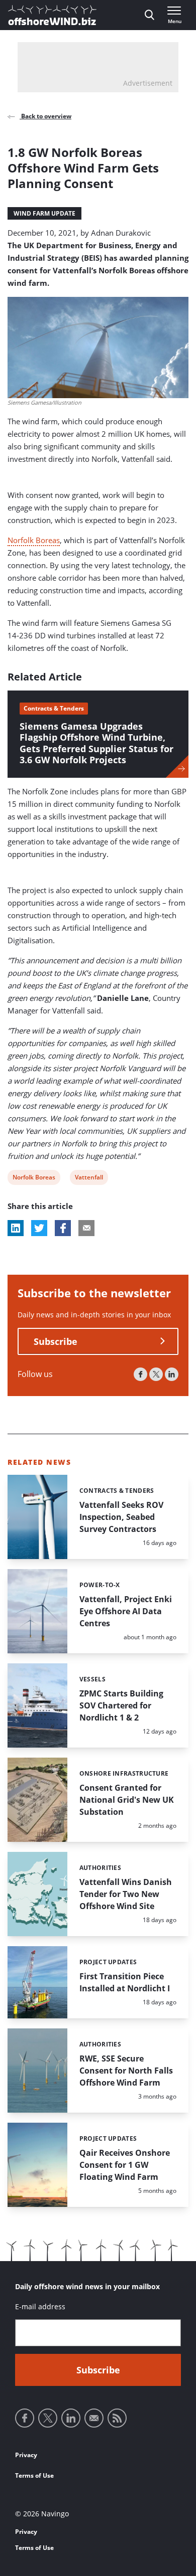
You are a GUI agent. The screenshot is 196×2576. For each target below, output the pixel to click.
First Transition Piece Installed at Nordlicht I (125, 1982)
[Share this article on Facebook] (63, 1228)
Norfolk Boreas (34, 540)
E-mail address (40, 2306)
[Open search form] (150, 15)
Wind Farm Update (44, 213)
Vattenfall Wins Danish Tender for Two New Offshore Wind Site (126, 1894)
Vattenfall (89, 1179)
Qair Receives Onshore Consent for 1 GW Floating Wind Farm (125, 2165)
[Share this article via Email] (86, 1228)
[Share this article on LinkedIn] (16, 1228)
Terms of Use (34, 2475)
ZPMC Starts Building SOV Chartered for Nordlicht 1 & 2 (121, 1705)
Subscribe (56, 1341)
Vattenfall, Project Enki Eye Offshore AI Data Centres (126, 1611)
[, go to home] (52, 15)
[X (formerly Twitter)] (156, 1374)
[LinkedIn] (172, 1374)
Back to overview (45, 116)
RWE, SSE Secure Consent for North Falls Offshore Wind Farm (126, 2071)
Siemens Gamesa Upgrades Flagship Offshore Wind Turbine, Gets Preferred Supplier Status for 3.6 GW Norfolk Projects (96, 743)
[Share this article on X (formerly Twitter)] (39, 1228)
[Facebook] (140, 1374)
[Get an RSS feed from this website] (117, 2418)
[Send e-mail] (94, 2418)
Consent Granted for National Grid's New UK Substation (127, 1800)
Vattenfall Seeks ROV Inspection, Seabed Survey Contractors (121, 1517)
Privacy (26, 2455)
